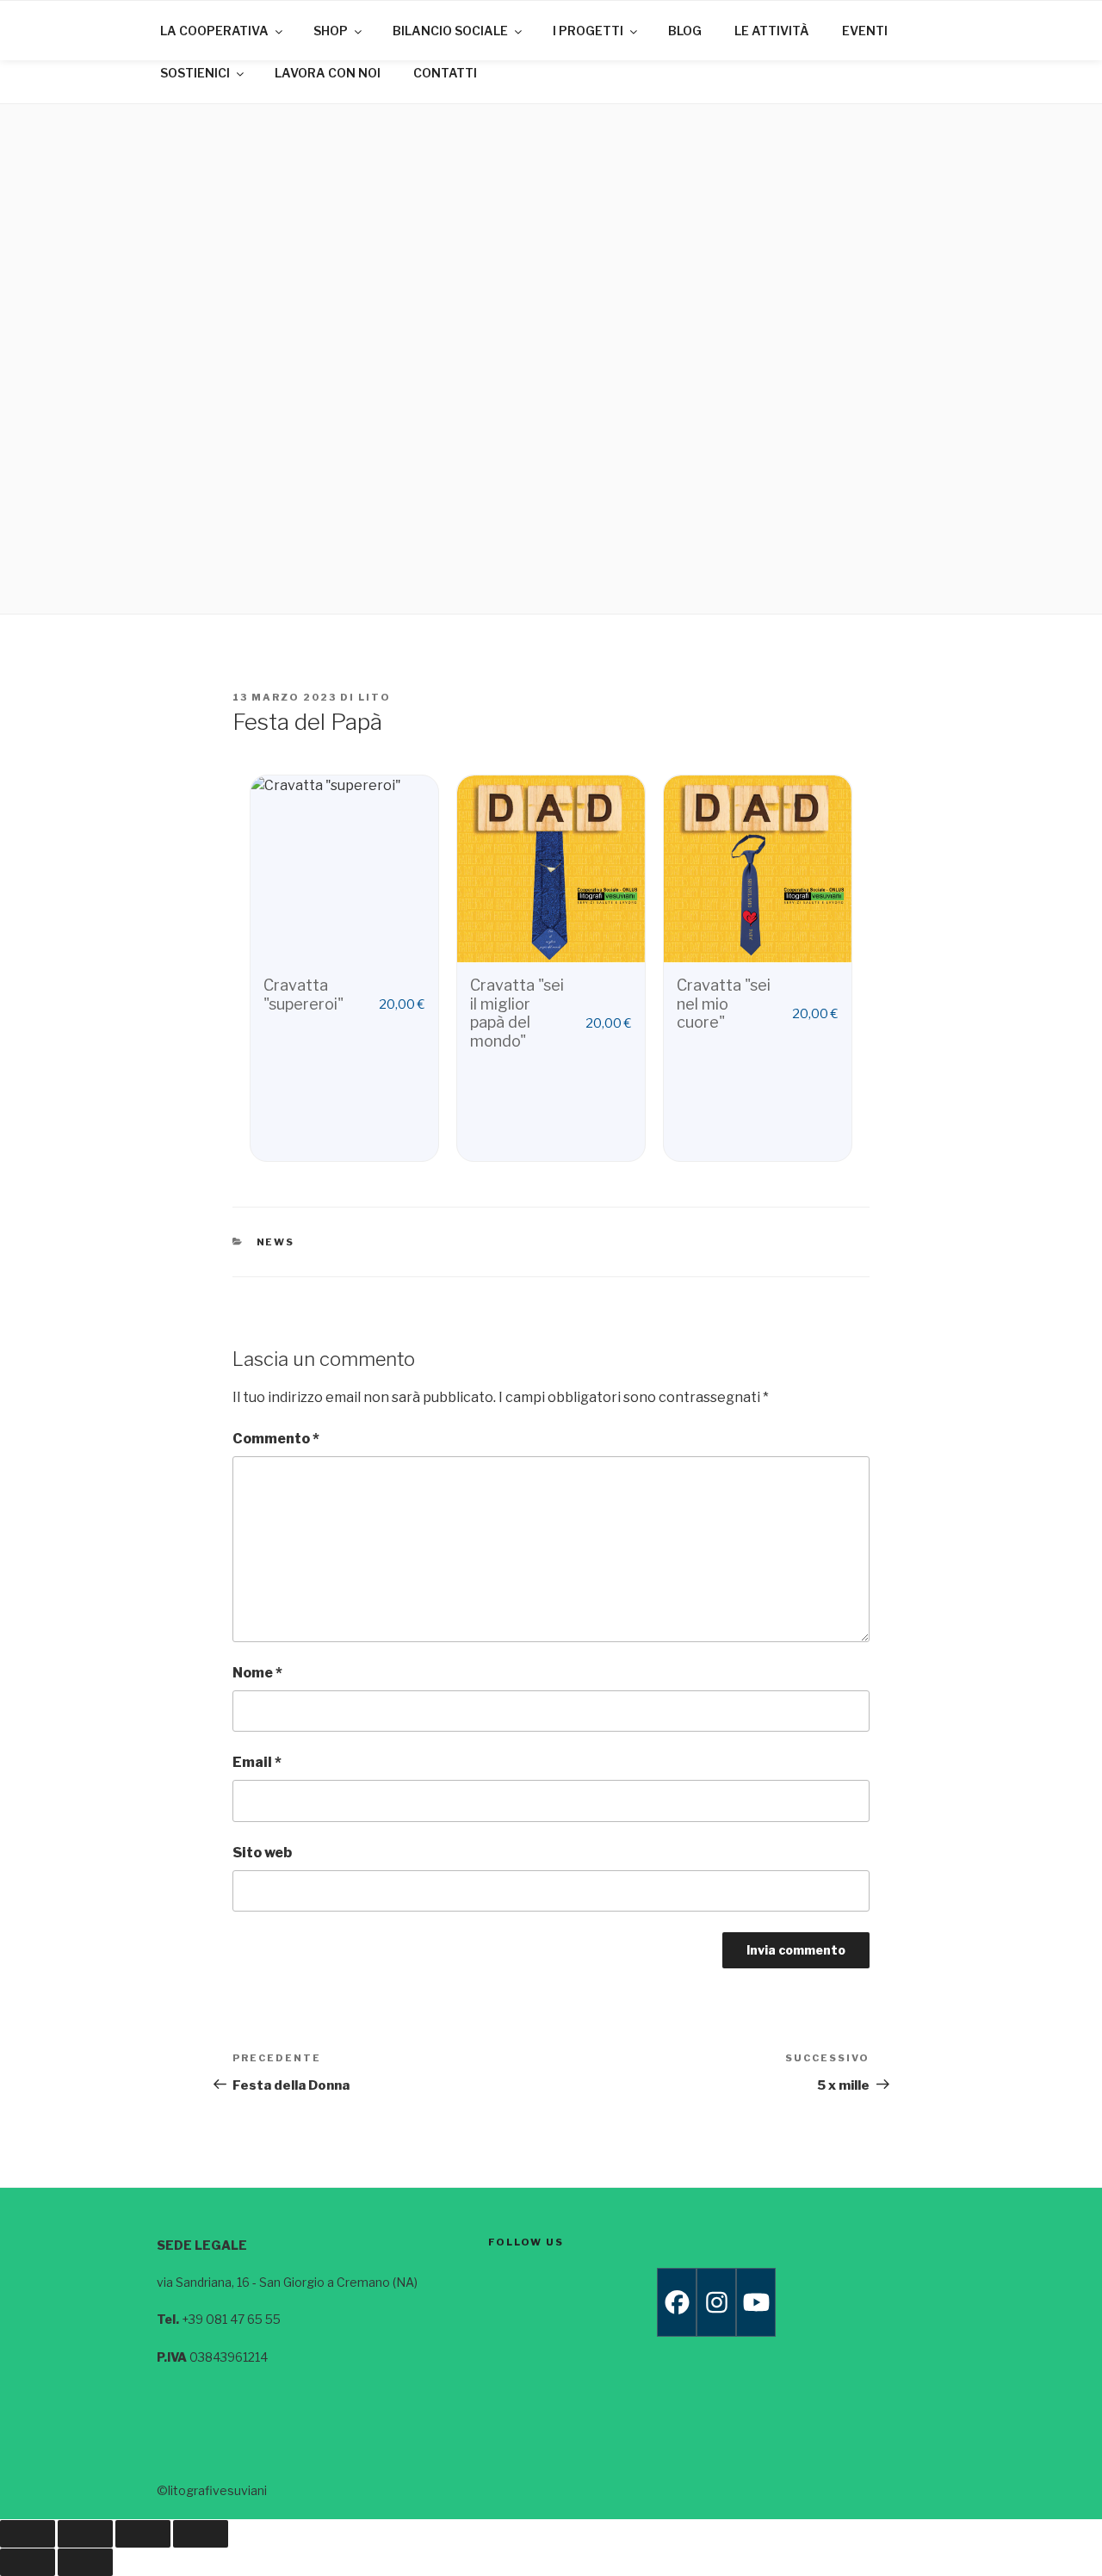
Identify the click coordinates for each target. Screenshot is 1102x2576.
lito (375, 697)
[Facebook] (677, 2302)
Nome (257, 1673)
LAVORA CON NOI (328, 73)
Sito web (262, 1853)
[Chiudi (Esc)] (201, 2534)
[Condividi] (143, 2534)
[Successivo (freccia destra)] (85, 2562)
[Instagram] (716, 2302)
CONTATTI (445, 73)
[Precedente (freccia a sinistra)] (28, 2562)
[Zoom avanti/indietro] (28, 2534)
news (276, 1242)
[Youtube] (756, 2302)
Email (257, 1762)
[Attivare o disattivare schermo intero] (85, 2534)
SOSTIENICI (195, 73)
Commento (276, 1439)
